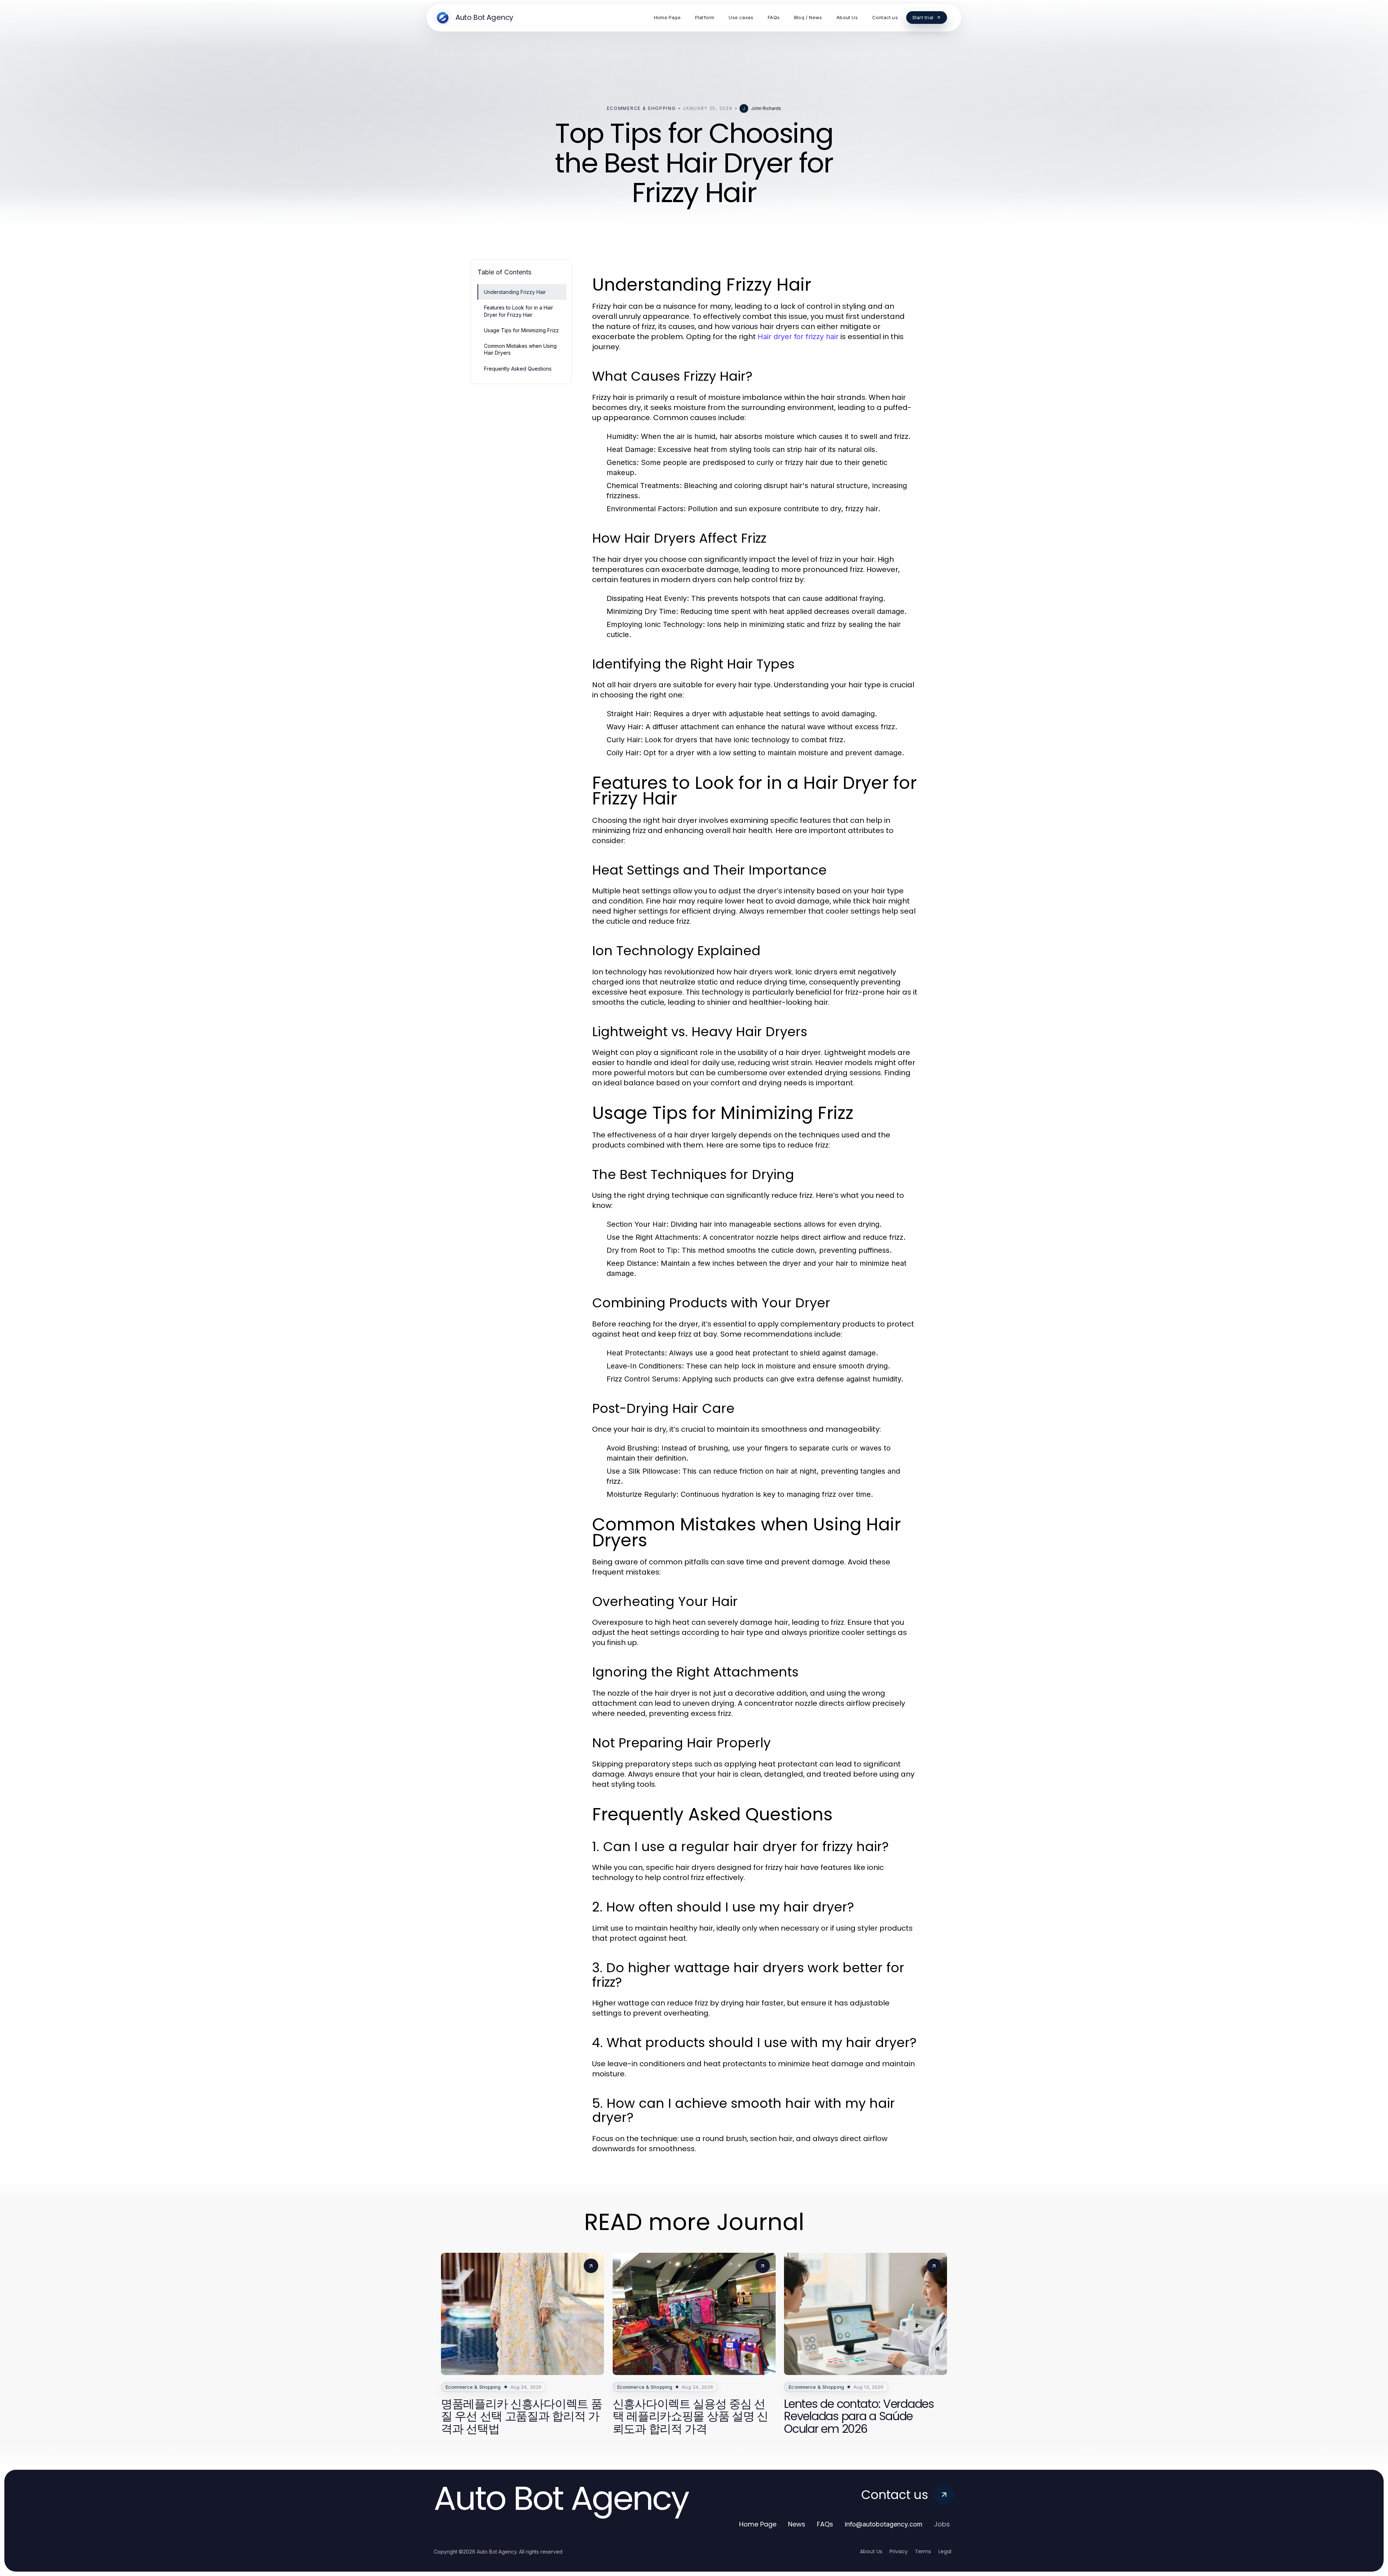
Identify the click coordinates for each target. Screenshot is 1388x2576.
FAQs (825, 2524)
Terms (923, 2551)
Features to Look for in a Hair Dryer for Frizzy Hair (519, 311)
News (797, 2524)
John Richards (766, 108)
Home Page (758, 2524)
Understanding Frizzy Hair (515, 292)
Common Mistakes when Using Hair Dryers (520, 349)
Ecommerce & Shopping (641, 108)
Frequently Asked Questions (518, 369)
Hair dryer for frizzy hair (798, 337)
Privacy (899, 2551)
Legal (945, 2551)
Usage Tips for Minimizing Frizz (521, 330)
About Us (871, 2551)
